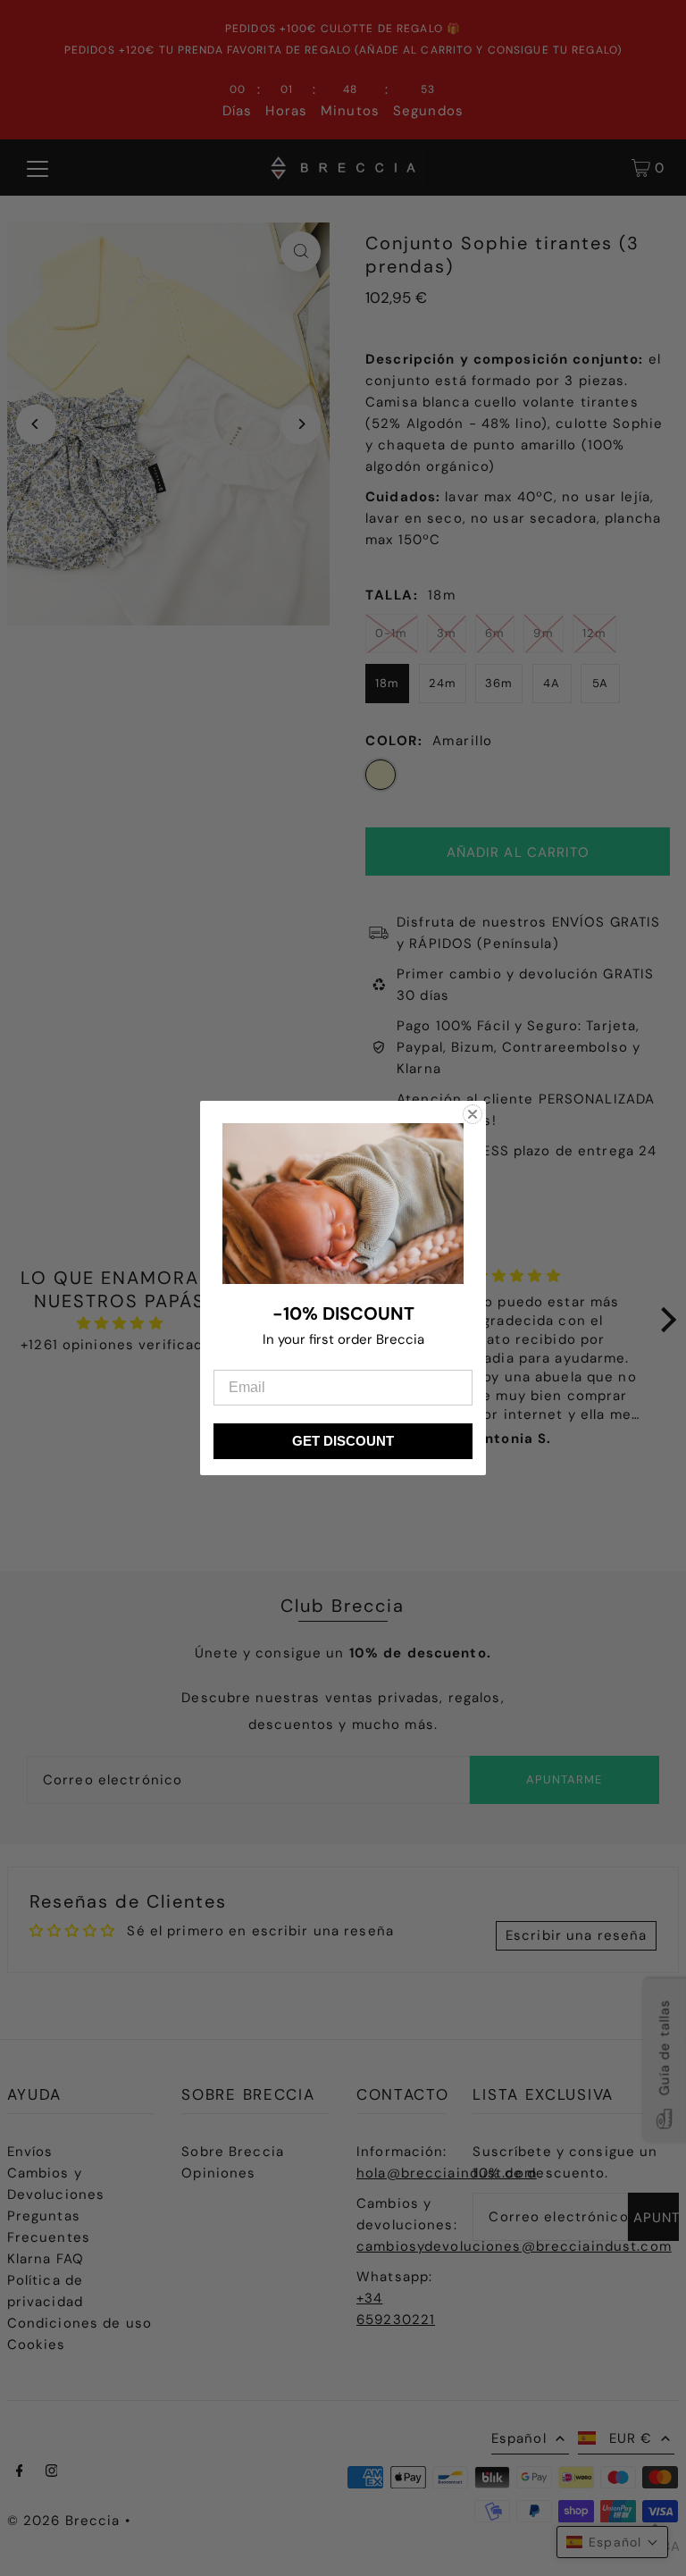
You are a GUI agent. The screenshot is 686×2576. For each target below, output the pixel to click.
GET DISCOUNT (343, 1441)
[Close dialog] (473, 1114)
